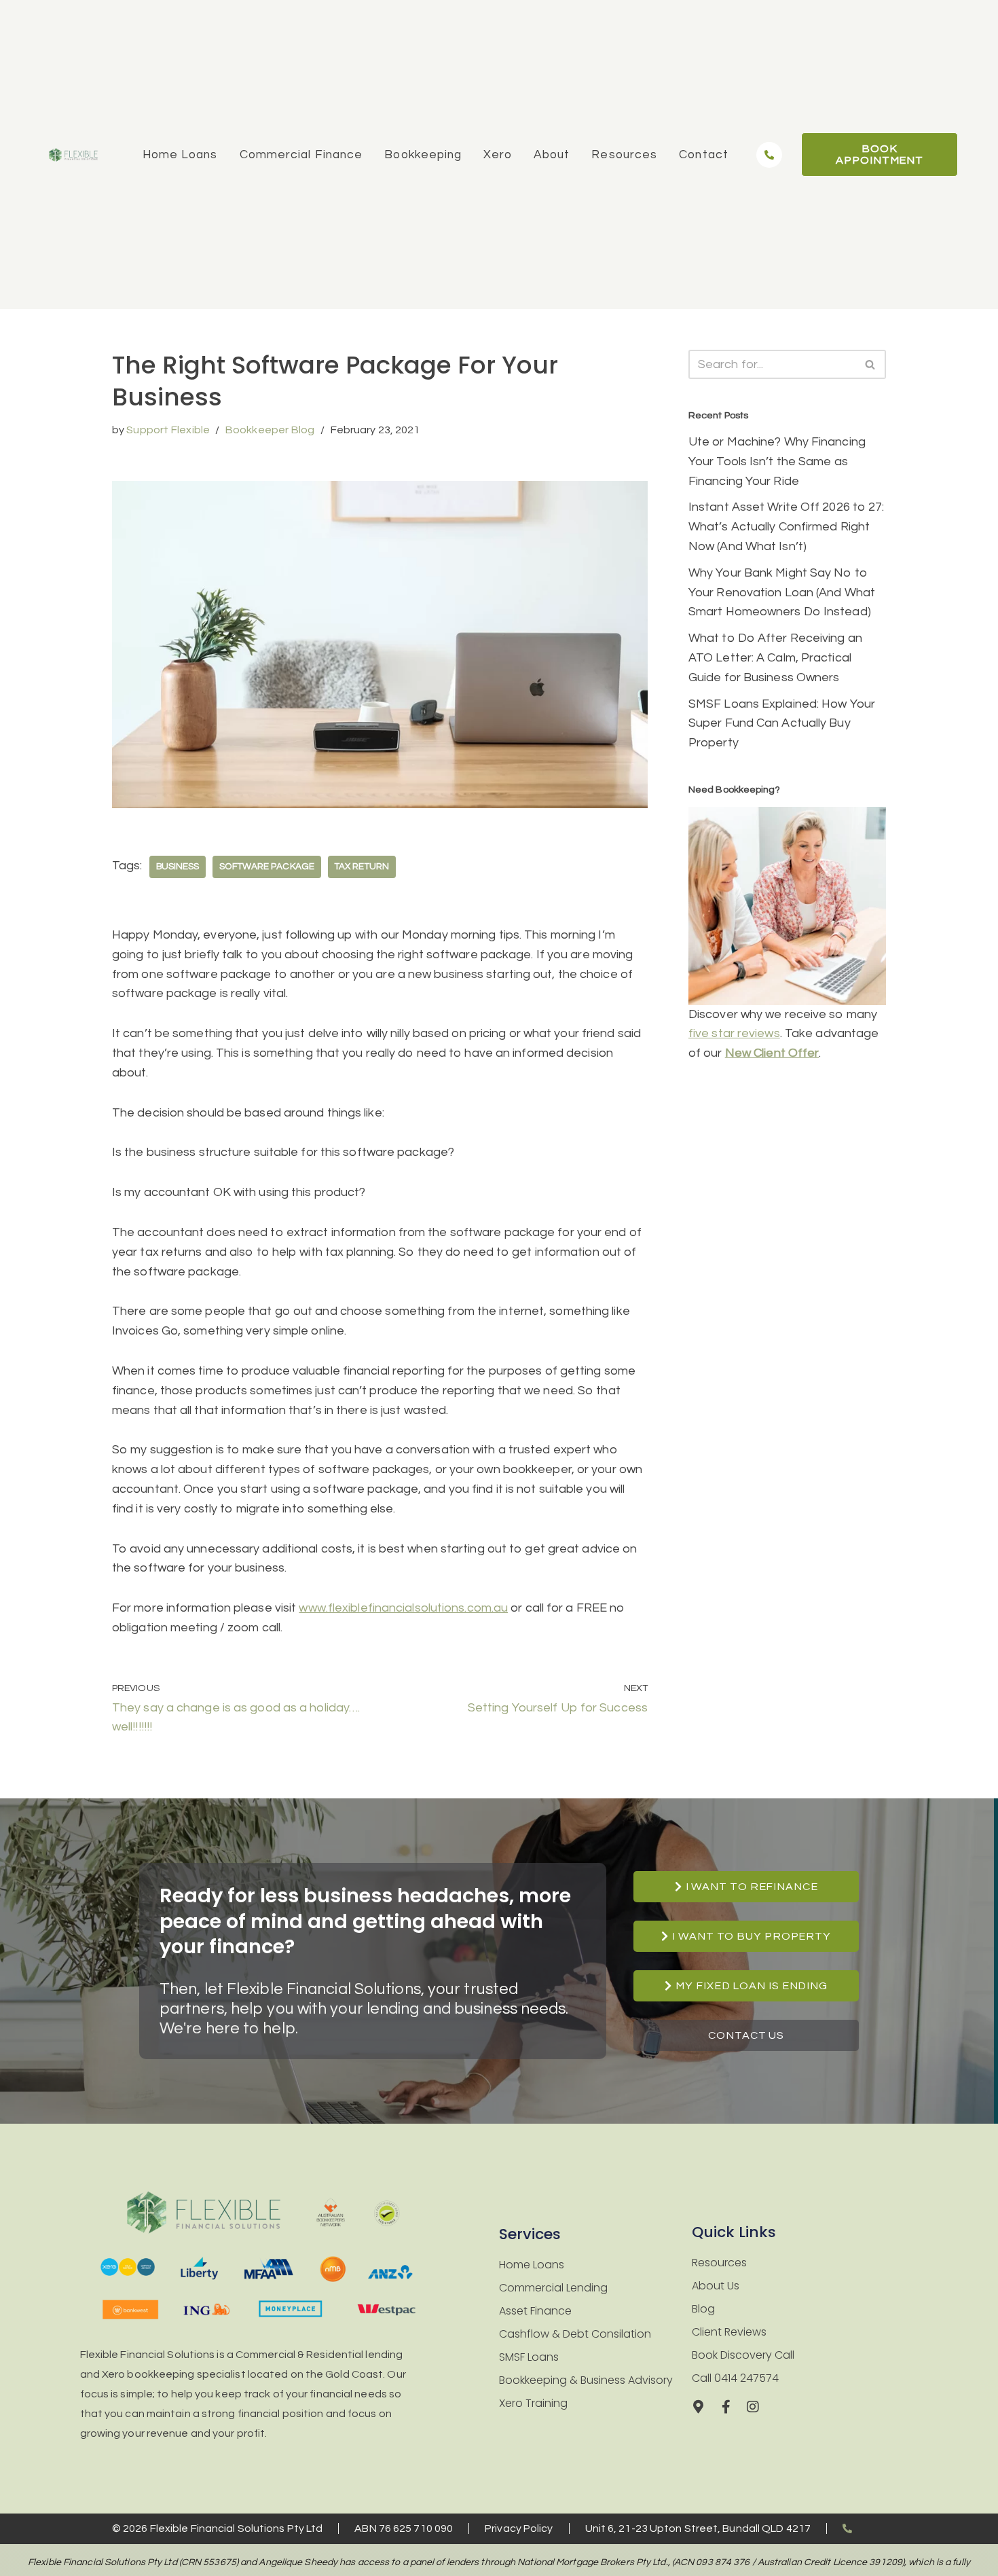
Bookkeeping (423, 155)
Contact (704, 155)
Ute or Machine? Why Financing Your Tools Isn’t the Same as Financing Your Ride (777, 461)
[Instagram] (753, 2407)
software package (267, 867)
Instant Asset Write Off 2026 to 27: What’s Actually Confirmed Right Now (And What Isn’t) (787, 527)
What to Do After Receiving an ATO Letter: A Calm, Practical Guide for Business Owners (775, 658)
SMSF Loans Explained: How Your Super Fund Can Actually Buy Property (782, 724)
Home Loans (180, 155)
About (552, 155)
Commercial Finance (301, 155)
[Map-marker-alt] (699, 2407)
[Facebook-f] (726, 2407)
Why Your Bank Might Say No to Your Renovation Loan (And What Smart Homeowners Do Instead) (782, 593)
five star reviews (734, 1033)
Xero (497, 155)
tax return (362, 867)
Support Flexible (168, 430)
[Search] (871, 364)
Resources (624, 155)
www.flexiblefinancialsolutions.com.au (403, 1608)
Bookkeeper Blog (270, 430)
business (178, 867)
